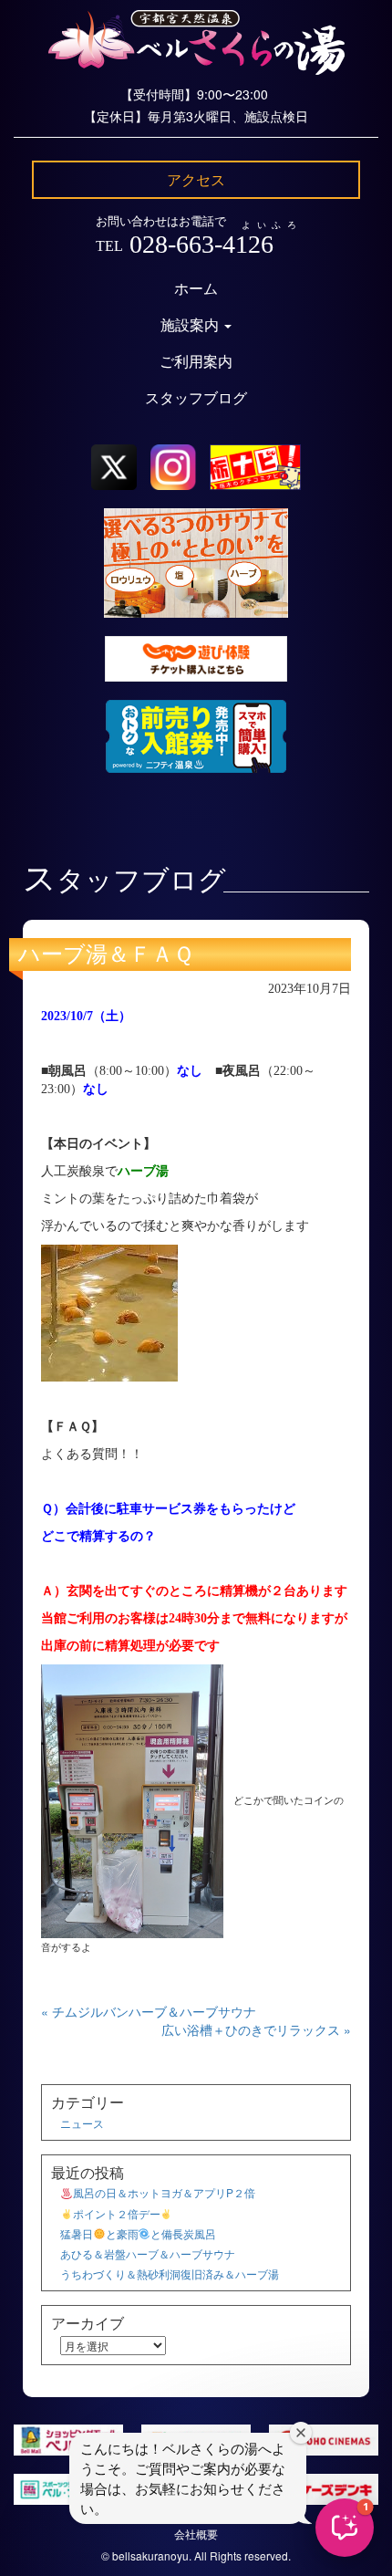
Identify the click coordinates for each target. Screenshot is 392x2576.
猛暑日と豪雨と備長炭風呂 (138, 2233)
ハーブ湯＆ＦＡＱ (106, 954)
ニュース (82, 2123)
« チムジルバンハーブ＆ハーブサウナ (149, 2011)
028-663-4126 (201, 244)
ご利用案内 (196, 362)
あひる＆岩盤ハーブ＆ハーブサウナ (148, 2253)
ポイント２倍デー (117, 2213)
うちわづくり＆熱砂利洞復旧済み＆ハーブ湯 (170, 2274)
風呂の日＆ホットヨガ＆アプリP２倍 (164, 2192)
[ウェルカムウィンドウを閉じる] (301, 2433)
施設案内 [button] (191, 325)
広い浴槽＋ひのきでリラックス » (256, 2029)
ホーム (196, 289)
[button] (345, 2528)
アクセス (196, 179)
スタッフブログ (196, 398)
